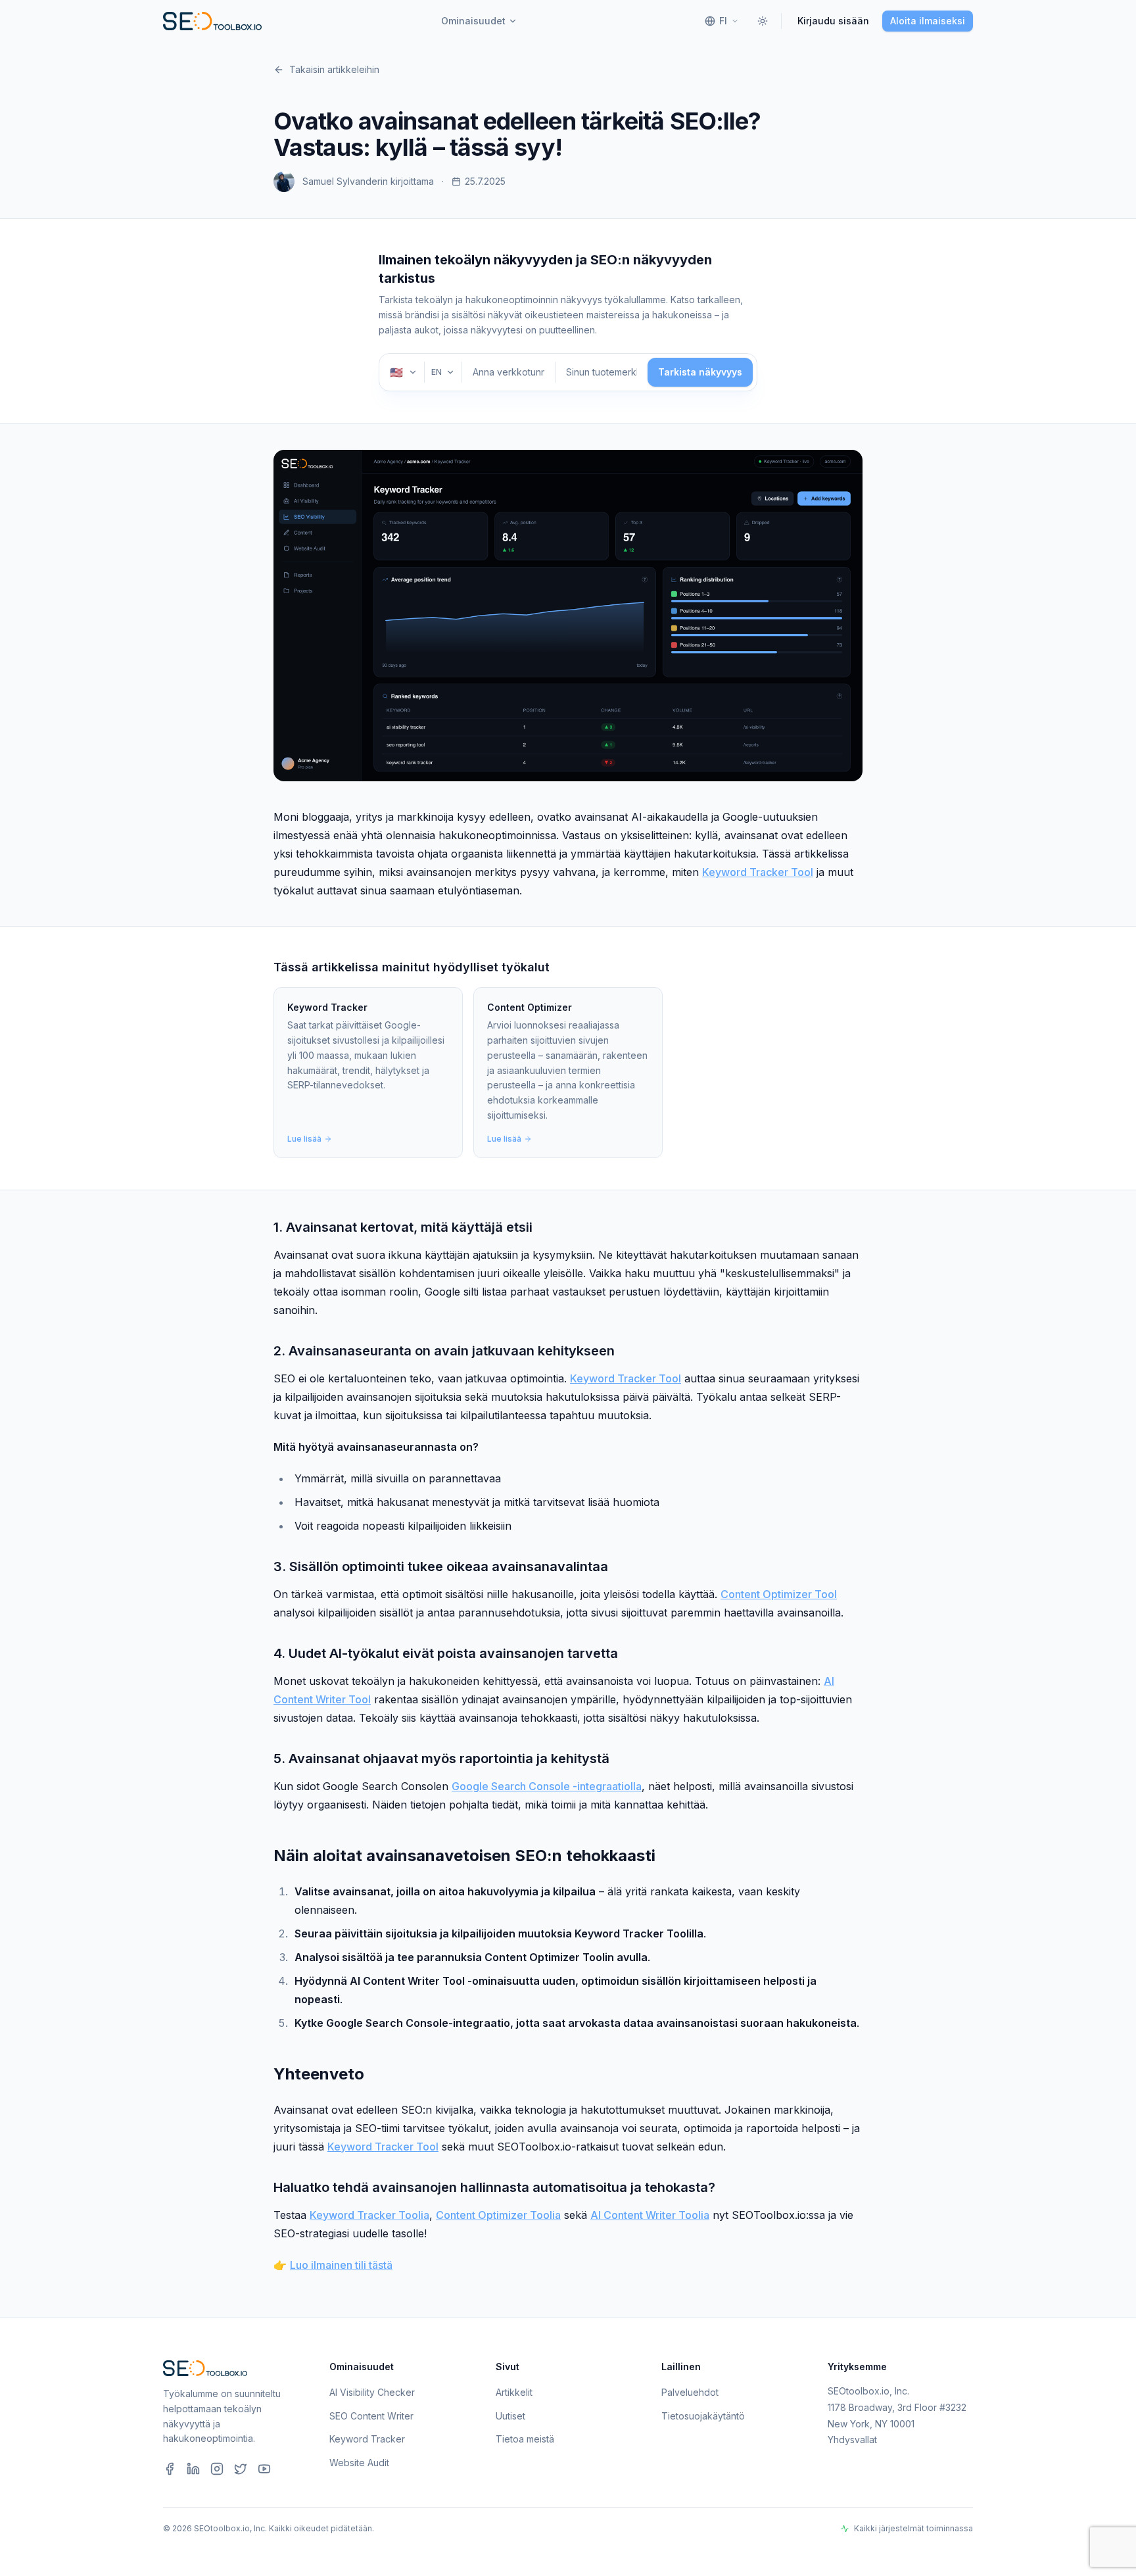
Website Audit (359, 2463)
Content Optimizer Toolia (498, 2215)
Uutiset (510, 2416)
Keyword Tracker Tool (758, 872)
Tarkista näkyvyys (700, 372)
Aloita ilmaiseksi (928, 21)
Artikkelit (514, 2392)
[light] (763, 21)
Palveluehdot (690, 2392)
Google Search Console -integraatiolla (547, 1786)
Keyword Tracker (367, 2439)
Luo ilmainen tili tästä (341, 2265)
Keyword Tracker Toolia (369, 2215)
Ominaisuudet (473, 21)
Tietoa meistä (525, 2439)
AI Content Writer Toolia (650, 2215)
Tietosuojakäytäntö (703, 2416)
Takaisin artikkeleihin (334, 69)
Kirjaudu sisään (833, 21)
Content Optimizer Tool (779, 1594)
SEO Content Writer (371, 2416)
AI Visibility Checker (372, 2392)
